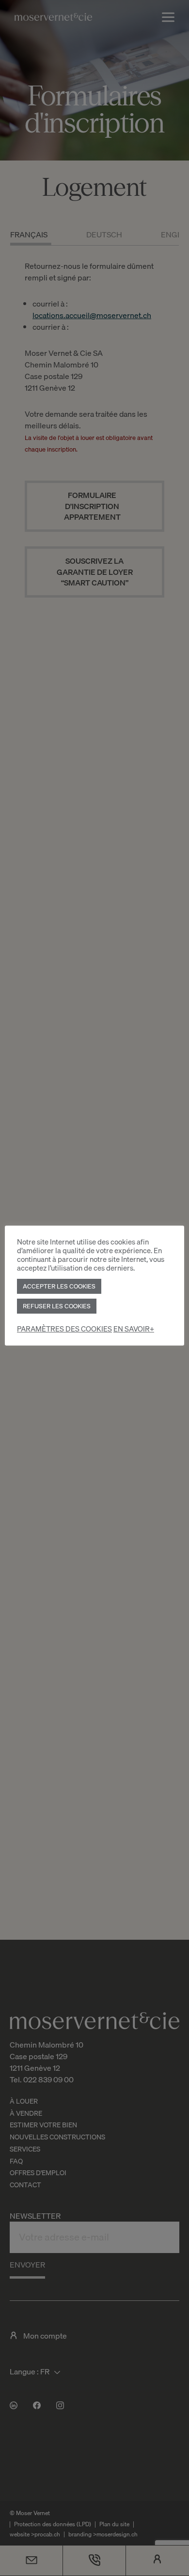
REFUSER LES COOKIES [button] (57, 1306)
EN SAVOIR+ (134, 1329)
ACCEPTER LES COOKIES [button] (59, 1286)
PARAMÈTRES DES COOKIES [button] (64, 1329)
